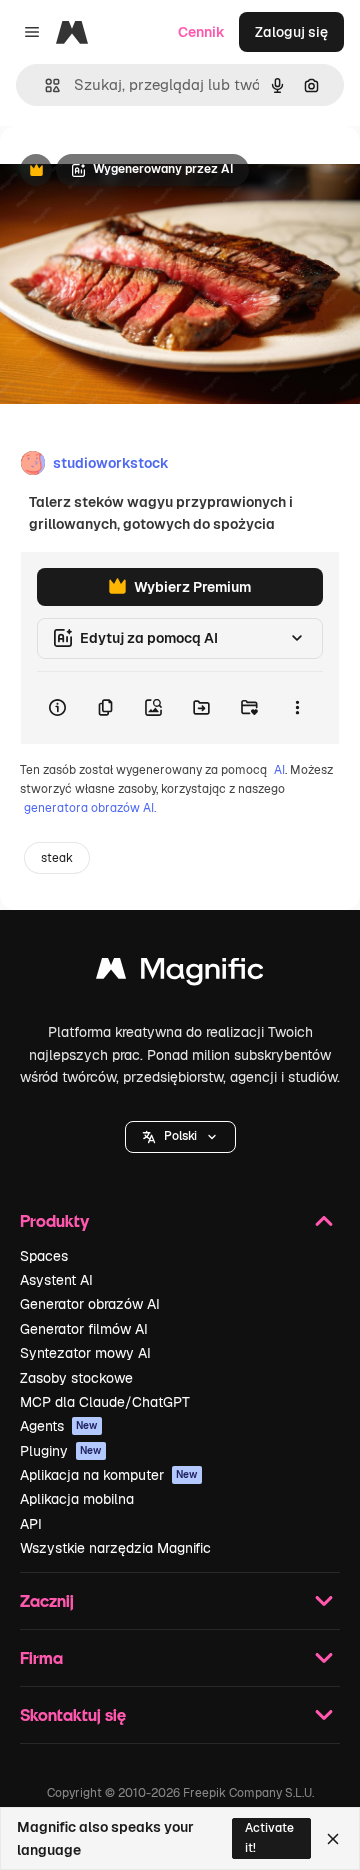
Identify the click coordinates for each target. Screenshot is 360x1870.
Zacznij (47, 1600)
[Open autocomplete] (44, 85)
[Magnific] (180, 973)
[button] (180, 1137)
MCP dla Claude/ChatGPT (105, 1402)
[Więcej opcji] (297, 708)
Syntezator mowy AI (85, 1353)
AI (279, 770)
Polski (180, 1136)
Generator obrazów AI (90, 1304)
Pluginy (61, 1451)
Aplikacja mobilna (77, 1499)
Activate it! (269, 1837)
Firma (41, 1657)
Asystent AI (56, 1280)
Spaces (44, 1256)
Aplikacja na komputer (109, 1475)
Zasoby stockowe (76, 1378)
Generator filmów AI (84, 1329)
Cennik (201, 32)
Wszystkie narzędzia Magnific (115, 1548)
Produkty (54, 1220)
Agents (59, 1426)
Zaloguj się (291, 32)
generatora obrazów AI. (90, 808)
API (31, 1524)
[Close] (333, 1839)
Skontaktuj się (73, 1714)
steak (57, 858)
